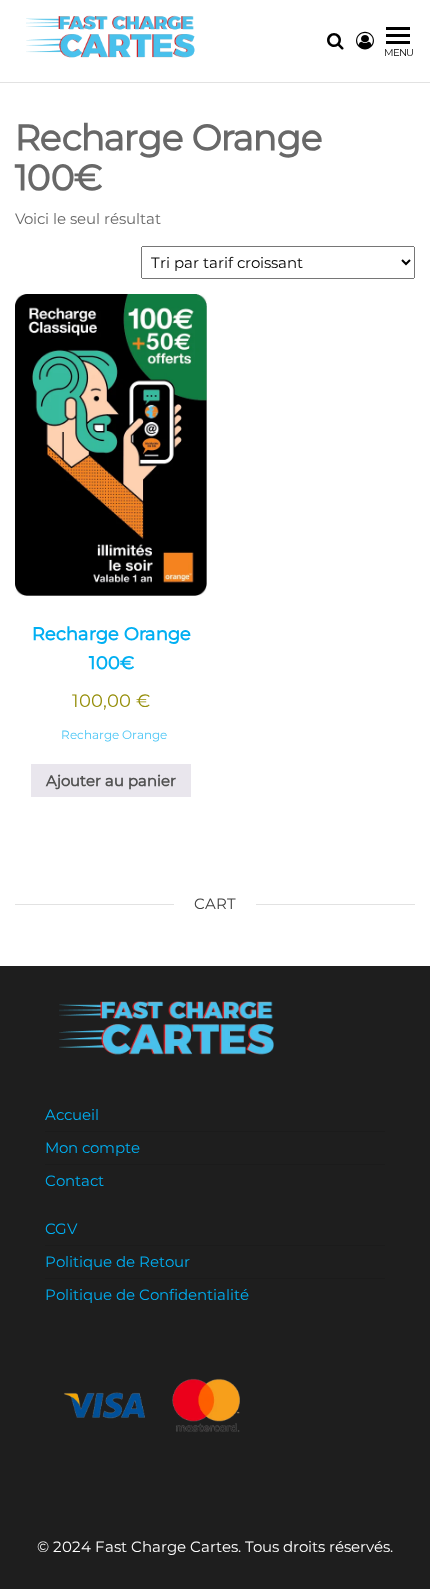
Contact (74, 1180)
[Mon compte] (365, 41)
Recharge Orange (114, 734)
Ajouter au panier (111, 780)
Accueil (72, 1114)
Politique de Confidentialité (147, 1294)
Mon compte (92, 1147)
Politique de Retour (117, 1261)
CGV (61, 1228)
